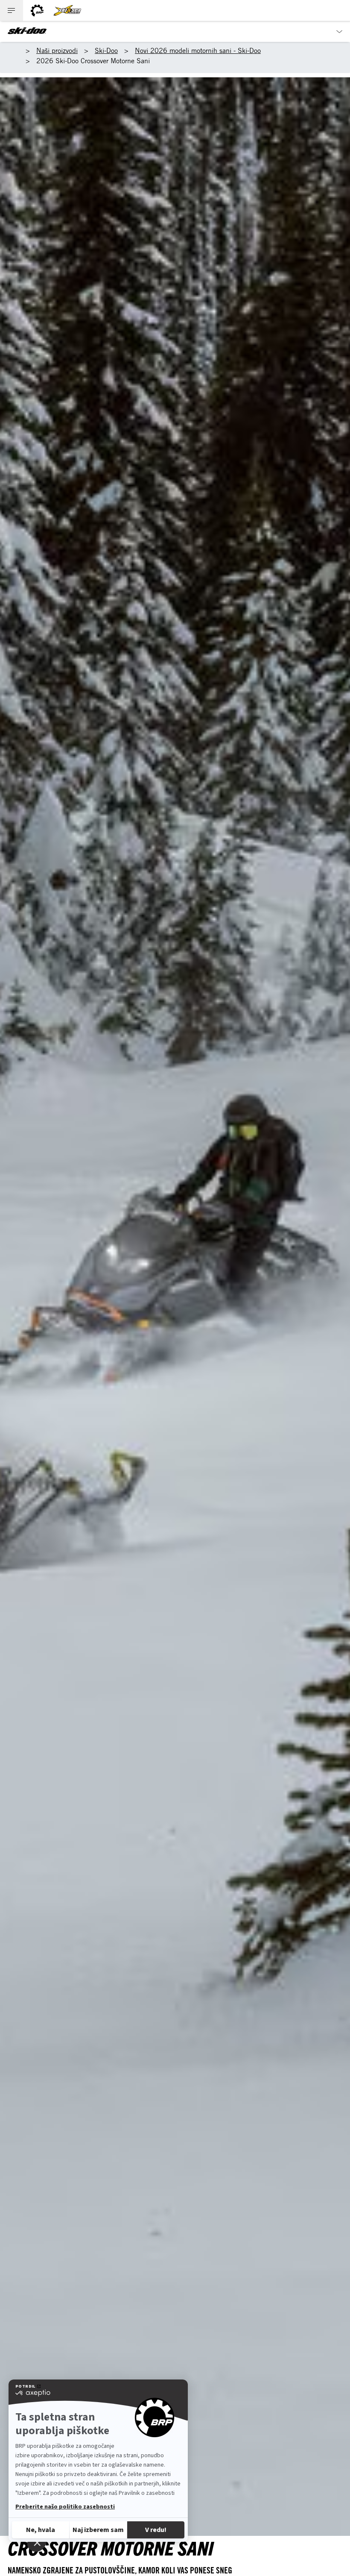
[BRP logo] (37, 10)
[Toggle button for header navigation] (12, 10)
